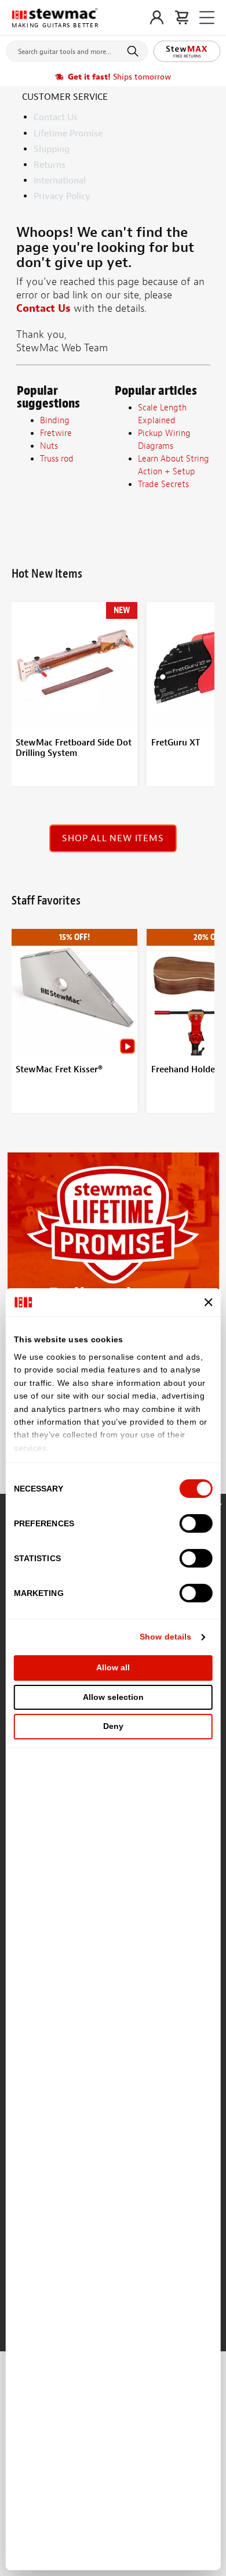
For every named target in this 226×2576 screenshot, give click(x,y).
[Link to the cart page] (182, 17)
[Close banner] (208, 1302)
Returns (50, 165)
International (60, 181)
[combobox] (77, 49)
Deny (113, 1726)
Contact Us (56, 117)
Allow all (113, 1667)
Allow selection (113, 1697)
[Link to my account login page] (157, 17)
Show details (165, 1637)
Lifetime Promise (68, 134)
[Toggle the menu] (207, 18)
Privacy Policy (62, 196)
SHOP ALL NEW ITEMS (113, 838)
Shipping (52, 149)
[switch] (196, 1523)
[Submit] (135, 51)
